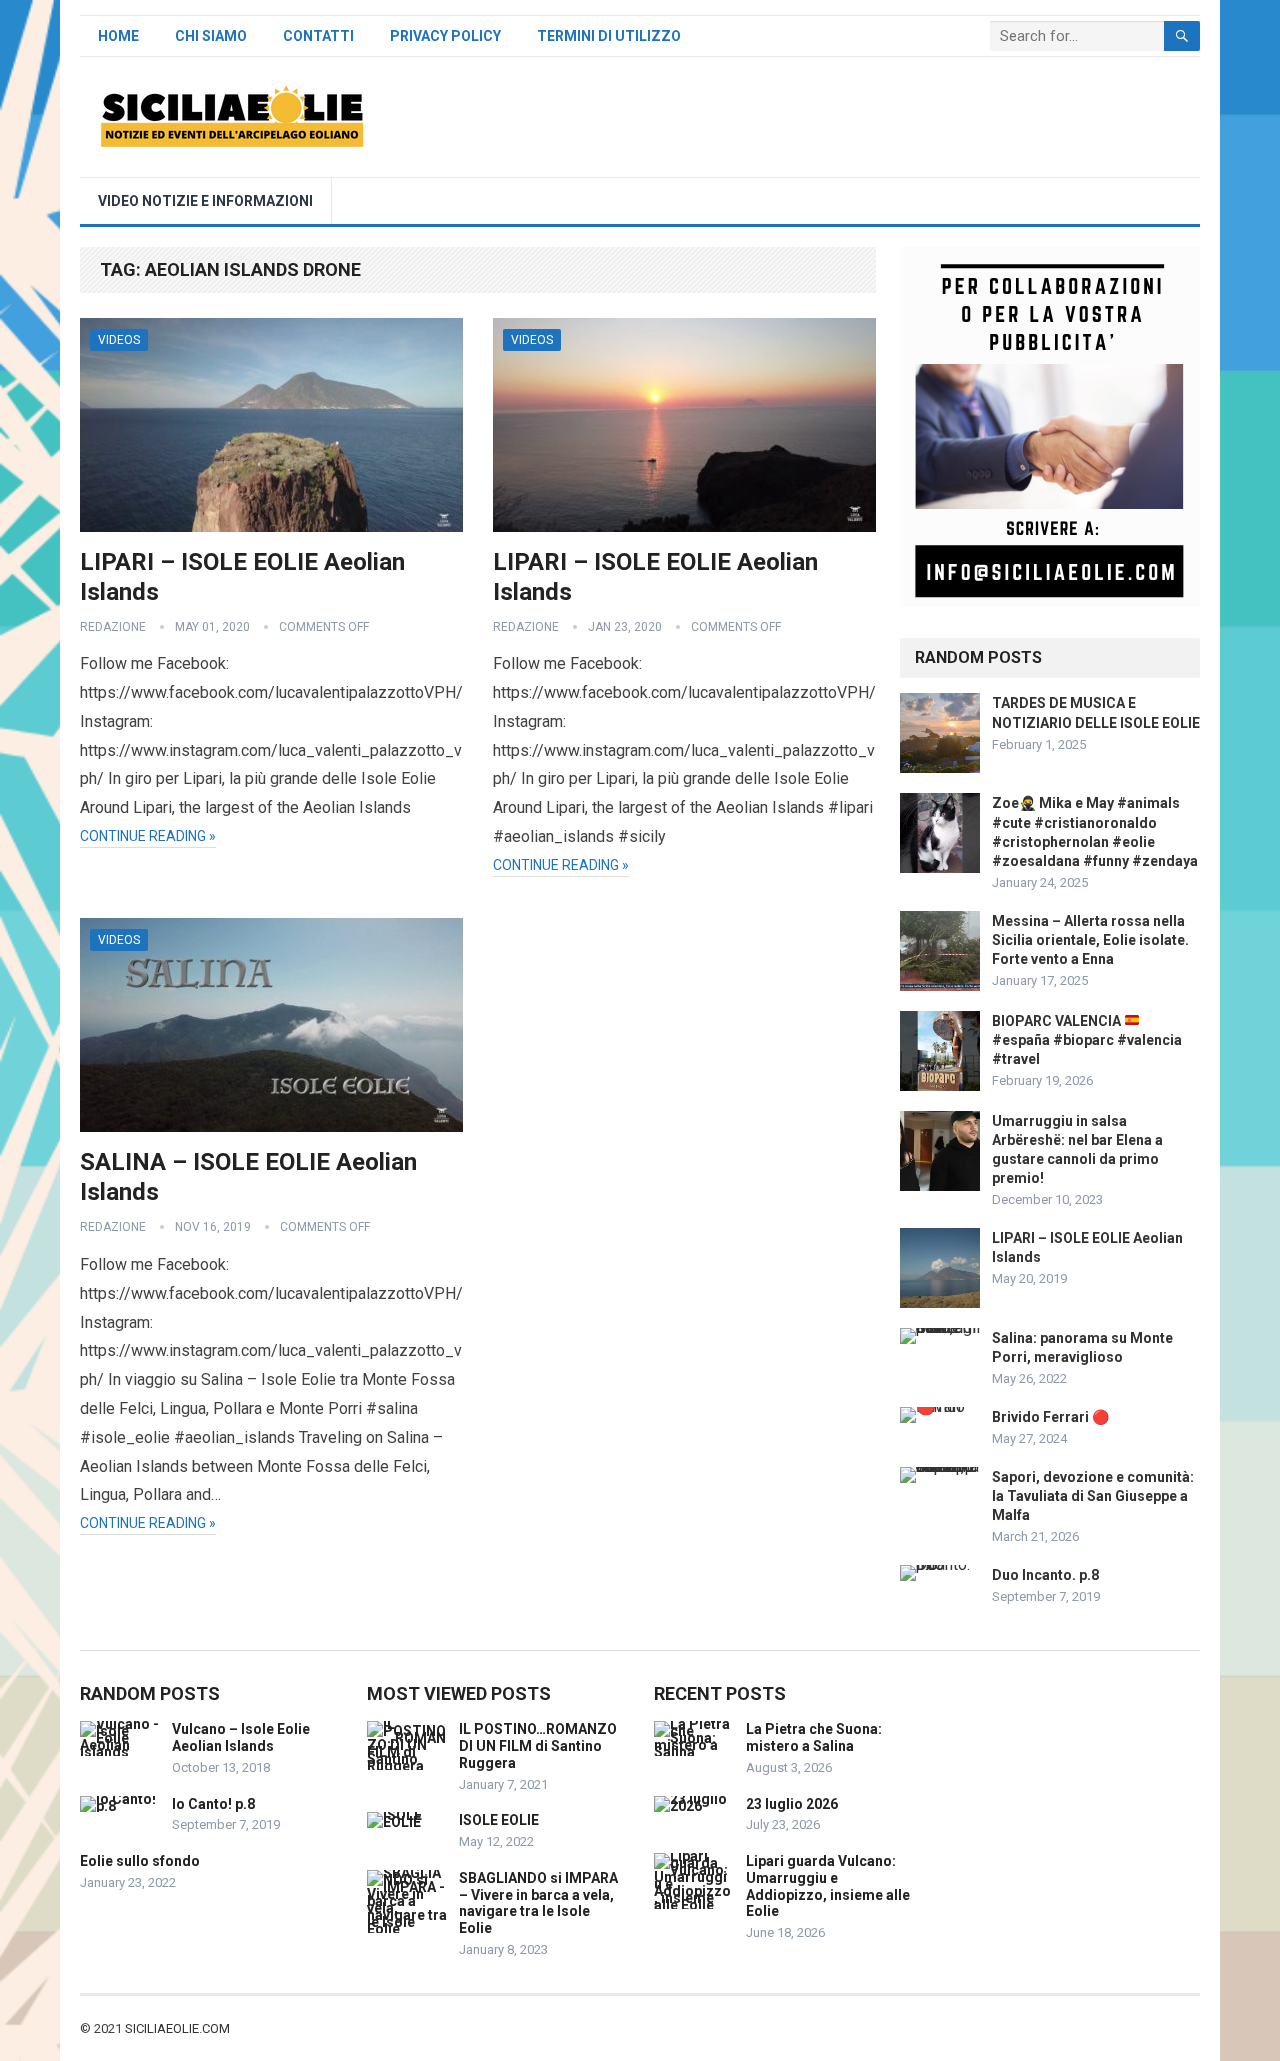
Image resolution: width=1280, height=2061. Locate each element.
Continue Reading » (148, 836)
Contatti (318, 36)
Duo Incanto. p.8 (1045, 1575)
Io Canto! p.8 (213, 1804)
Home (118, 36)
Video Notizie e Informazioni (205, 201)
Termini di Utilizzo (609, 36)
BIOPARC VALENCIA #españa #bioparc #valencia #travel (1087, 1040)
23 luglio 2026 (792, 1804)
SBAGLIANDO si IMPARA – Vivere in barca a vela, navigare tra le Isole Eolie (538, 1903)
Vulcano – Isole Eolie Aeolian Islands (241, 1737)
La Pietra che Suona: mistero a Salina (814, 1737)
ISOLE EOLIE (499, 1820)
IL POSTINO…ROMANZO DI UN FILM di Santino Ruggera (538, 1746)
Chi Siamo (211, 36)
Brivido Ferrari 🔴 (1050, 1417)
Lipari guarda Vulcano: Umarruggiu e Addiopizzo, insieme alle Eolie (828, 1886)
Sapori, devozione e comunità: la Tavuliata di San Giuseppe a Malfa (1093, 1496)
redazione (113, 627)
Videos (119, 340)
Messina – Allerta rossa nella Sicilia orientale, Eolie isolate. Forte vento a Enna (1090, 940)
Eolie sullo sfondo (140, 1861)
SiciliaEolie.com (177, 2028)
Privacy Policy (445, 36)
